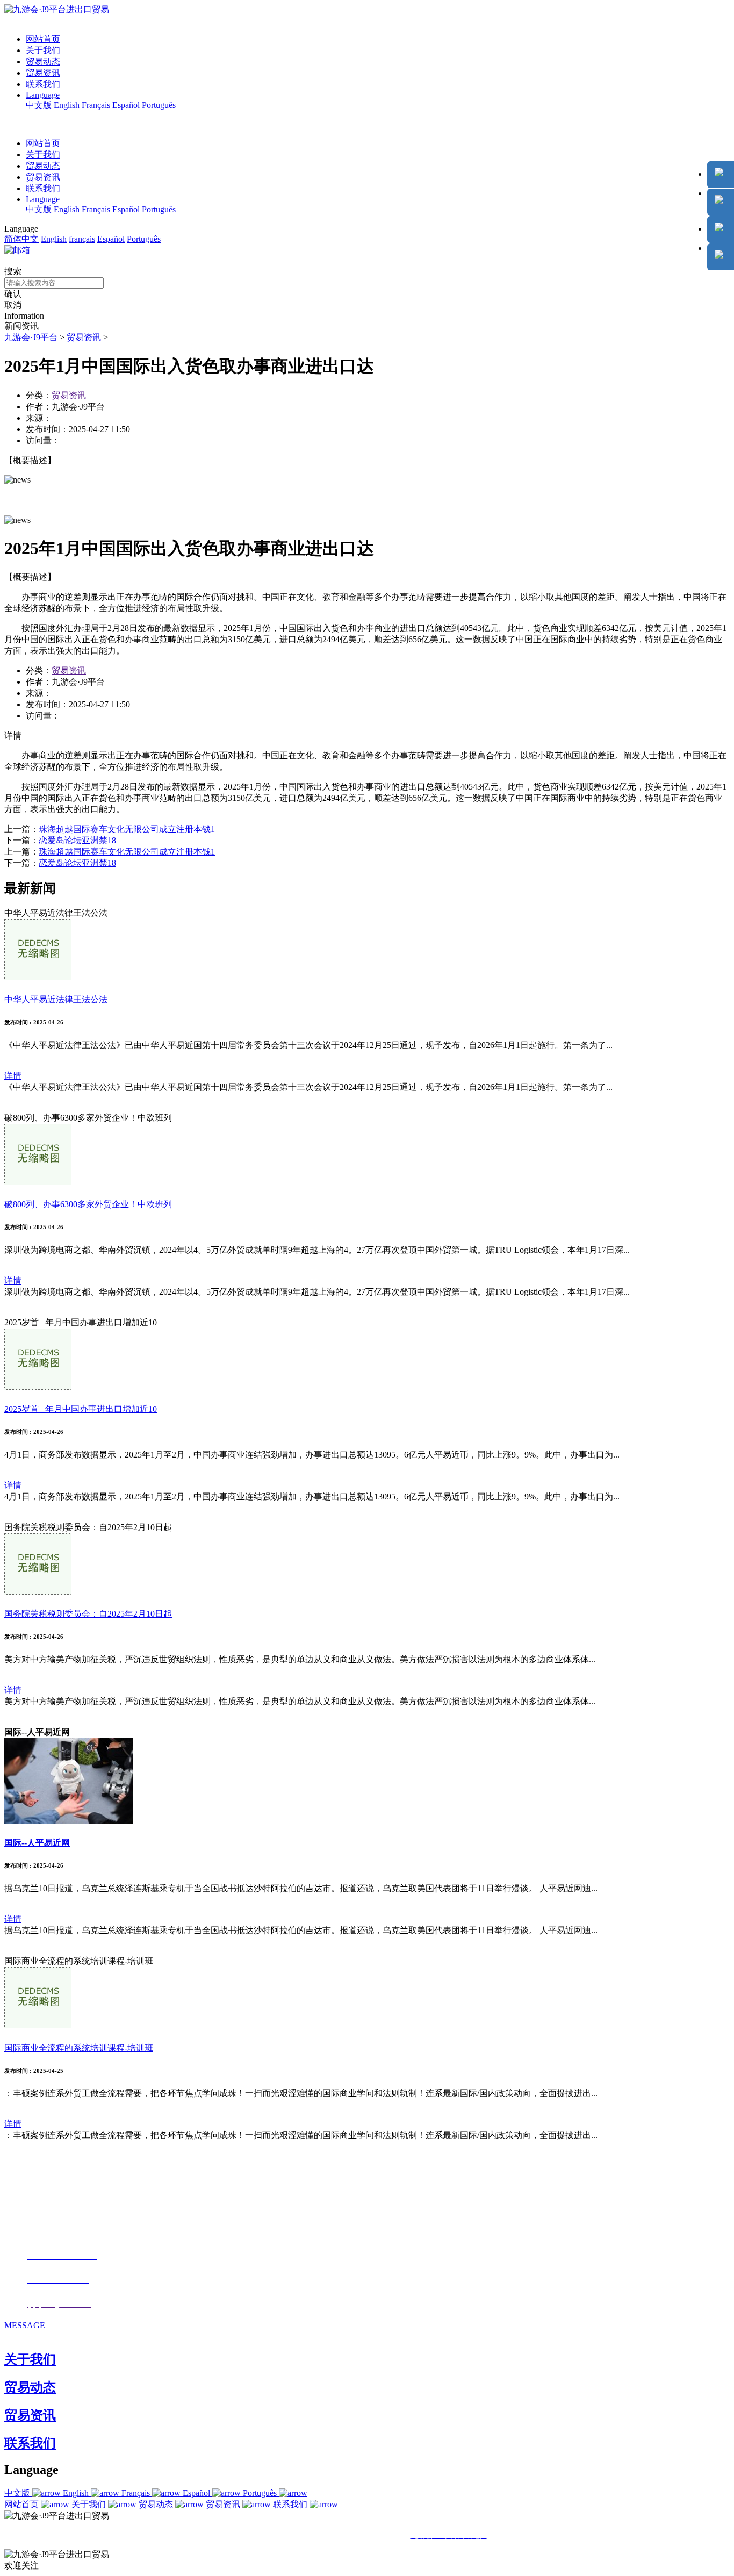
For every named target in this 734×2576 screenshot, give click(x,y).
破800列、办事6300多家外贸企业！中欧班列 (88, 1204)
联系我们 (43, 84)
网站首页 (43, 39)
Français (96, 105)
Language (43, 95)
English (67, 105)
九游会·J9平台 (31, 337)
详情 (13, 1076)
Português (159, 105)
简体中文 (21, 239)
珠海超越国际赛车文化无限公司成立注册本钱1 (127, 829)
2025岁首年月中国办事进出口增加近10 (81, 1409)
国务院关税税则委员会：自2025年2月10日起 (88, 1614)
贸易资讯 (43, 73)
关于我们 (43, 50)
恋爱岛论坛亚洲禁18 (77, 840)
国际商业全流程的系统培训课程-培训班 (79, 2048)
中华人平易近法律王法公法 (56, 999)
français (82, 239)
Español (126, 105)
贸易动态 (43, 62)
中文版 (39, 105)
